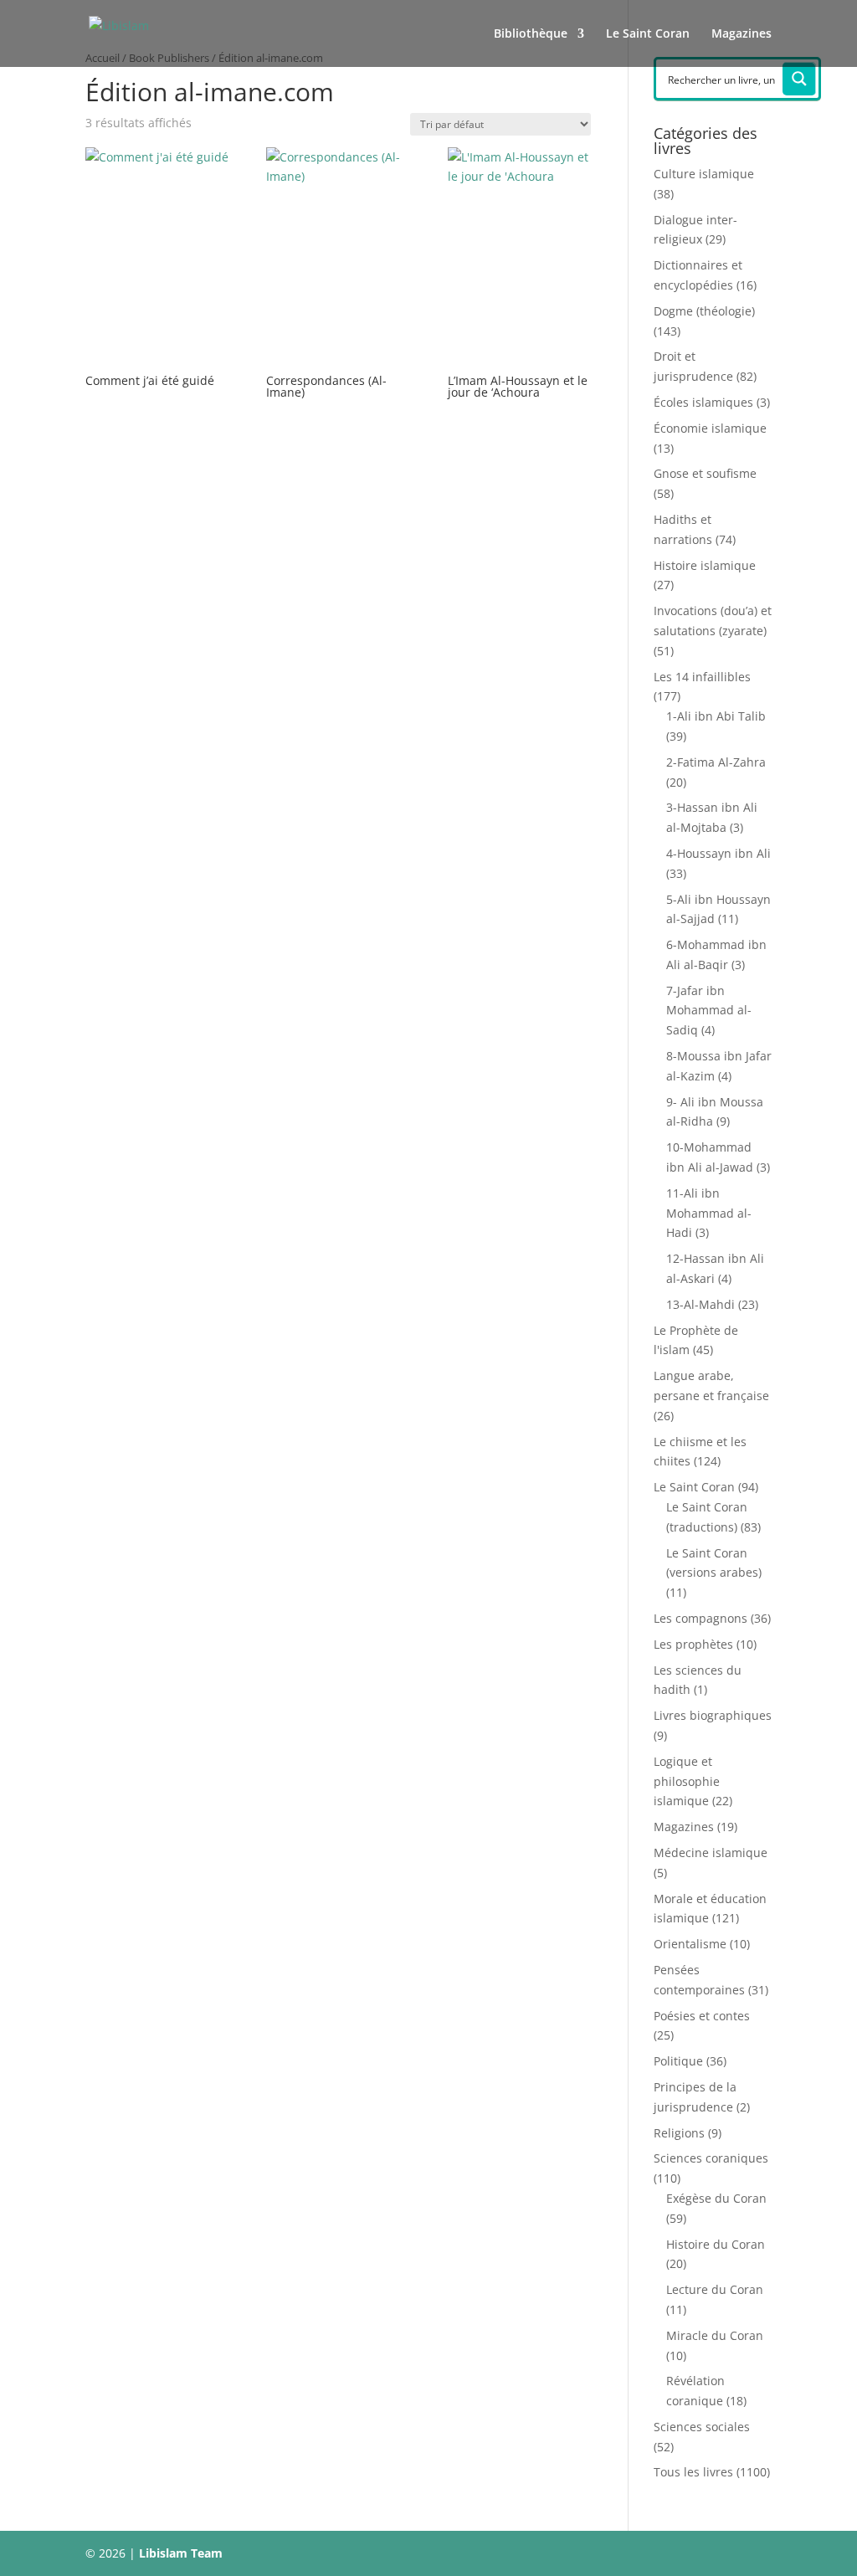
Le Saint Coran (648, 34)
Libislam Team (181, 2553)
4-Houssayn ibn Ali (718, 853)
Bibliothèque (531, 34)
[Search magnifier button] (799, 79)
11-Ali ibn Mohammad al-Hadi (709, 1213)
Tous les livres (693, 2472)
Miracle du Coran (715, 2335)
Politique (678, 2061)
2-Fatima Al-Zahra (716, 762)
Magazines (742, 34)
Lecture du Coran (715, 2289)
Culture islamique (704, 174)
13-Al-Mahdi (700, 1304)
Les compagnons (700, 1618)
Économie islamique (710, 428)
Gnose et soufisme (705, 473)
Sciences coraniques (711, 2158)
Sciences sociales (702, 2427)
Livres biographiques (713, 1715)
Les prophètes (693, 1644)
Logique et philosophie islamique (687, 1781)
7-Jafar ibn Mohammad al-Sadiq (709, 1011)
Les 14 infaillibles (702, 677)
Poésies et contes (702, 2016)
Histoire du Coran (716, 2244)
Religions (679, 2133)
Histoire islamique (705, 565)
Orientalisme (690, 1944)
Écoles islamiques (703, 402)
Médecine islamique (711, 1852)
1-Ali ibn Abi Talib (716, 716)
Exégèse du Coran (716, 2198)
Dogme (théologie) (704, 311)
